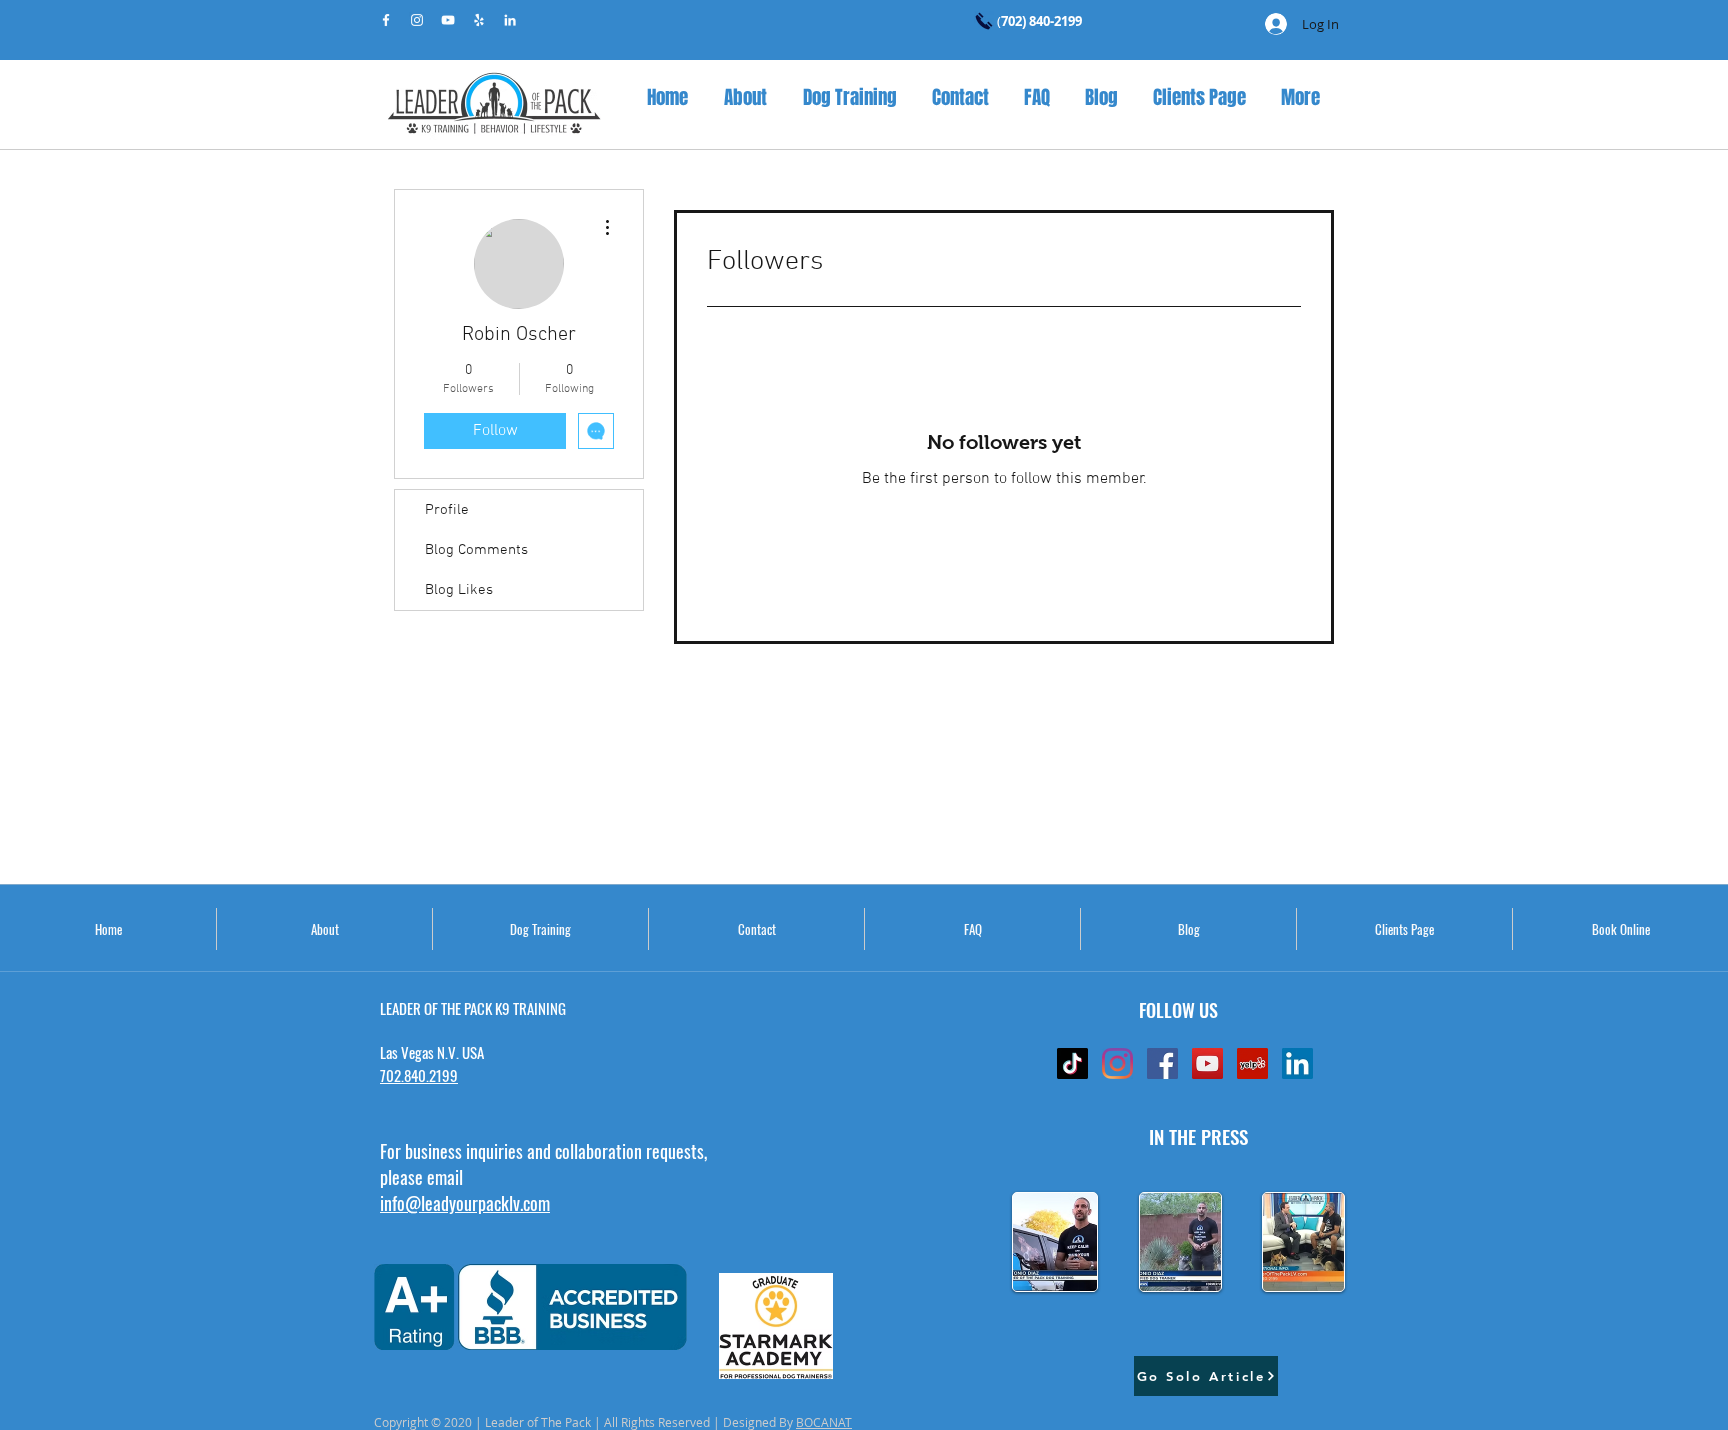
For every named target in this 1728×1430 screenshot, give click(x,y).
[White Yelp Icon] (479, 20)
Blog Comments (476, 550)
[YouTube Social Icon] (1207, 1063)
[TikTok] (1072, 1063)
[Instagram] (1117, 1063)
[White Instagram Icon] (417, 20)
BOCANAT (824, 1422)
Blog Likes (459, 590)
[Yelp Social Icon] (1252, 1063)
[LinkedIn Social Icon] (1297, 1063)
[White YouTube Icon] (448, 20)
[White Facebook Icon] (386, 20)
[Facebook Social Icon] (1162, 1063)
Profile (447, 510)
